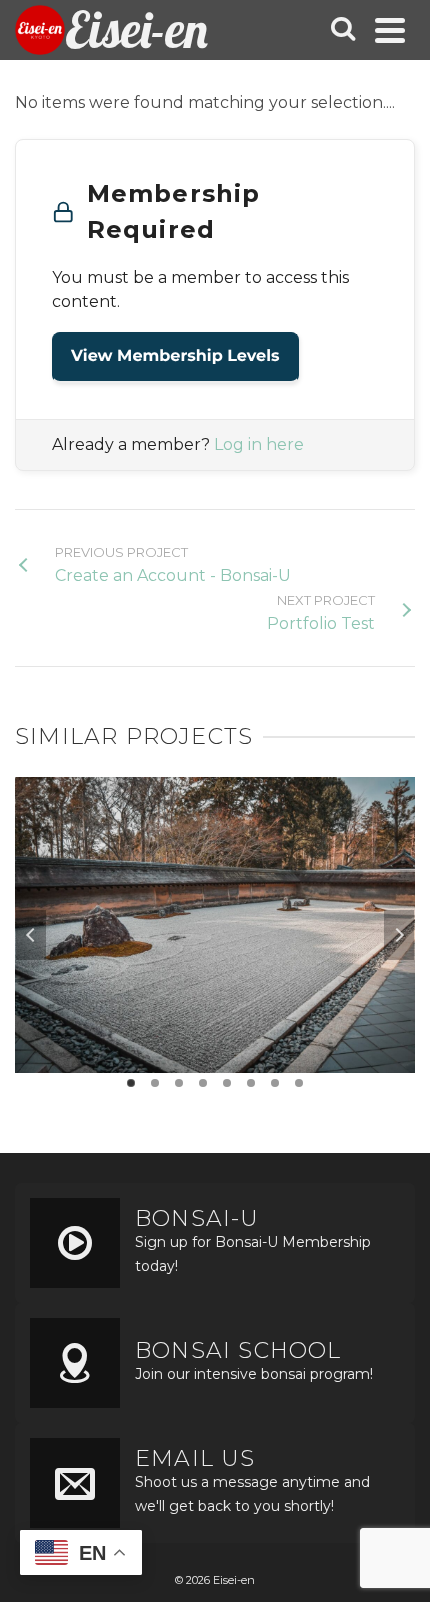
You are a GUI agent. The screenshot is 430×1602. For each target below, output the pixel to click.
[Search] (343, 30)
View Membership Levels (175, 356)
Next (399, 935)
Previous (31, 935)
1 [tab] (131, 1083)
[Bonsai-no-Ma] (215, 884)
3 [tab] (179, 1083)
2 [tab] (155, 1083)
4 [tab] (203, 1083)
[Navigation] (390, 30)
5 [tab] (227, 1083)
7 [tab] (275, 1083)
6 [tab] (251, 1083)
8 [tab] (299, 1083)
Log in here (259, 444)
